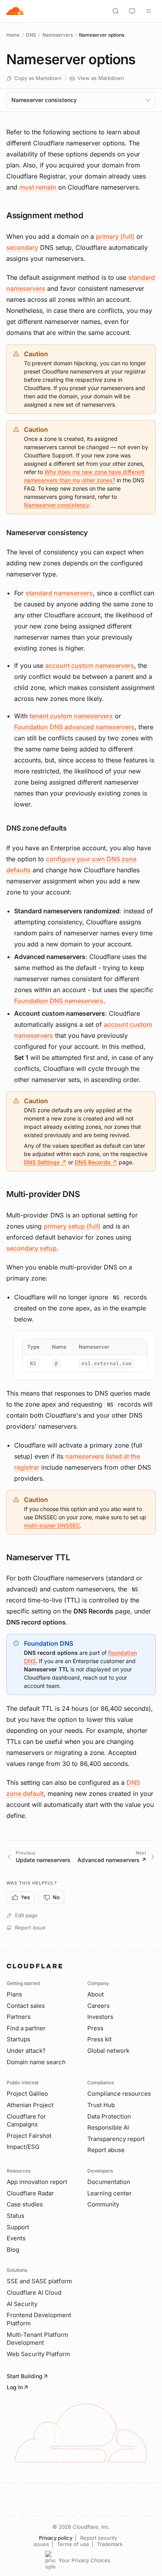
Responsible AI (108, 2127)
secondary (22, 247)
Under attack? (26, 2051)
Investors (100, 2017)
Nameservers (58, 35)
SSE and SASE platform (39, 2281)
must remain (38, 187)
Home (13, 35)
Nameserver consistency (57, 505)
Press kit (99, 2039)
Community (103, 2204)
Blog (13, 2250)
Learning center (110, 2193)
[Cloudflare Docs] (15, 11)
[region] (85, 1355)
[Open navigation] (149, 11)
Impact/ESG (23, 2147)
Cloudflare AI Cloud (34, 2293)
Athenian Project (30, 2105)
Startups (18, 2039)
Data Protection (109, 2116)
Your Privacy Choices (85, 2560)
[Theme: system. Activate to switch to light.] (132, 11)
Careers (98, 2006)
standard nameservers (59, 593)
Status (16, 2216)
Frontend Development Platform (39, 2319)
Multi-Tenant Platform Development (37, 2339)
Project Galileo (27, 2094)
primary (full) (115, 236)
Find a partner (26, 2028)
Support (18, 2227)
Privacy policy (56, 2538)
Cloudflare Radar (30, 2193)
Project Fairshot (29, 2136)
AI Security (22, 2304)
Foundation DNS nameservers (59, 1001)
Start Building (25, 2376)
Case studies (25, 2204)
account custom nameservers (90, 665)
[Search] (116, 11)
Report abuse (106, 2150)
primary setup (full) (72, 1226)
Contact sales (26, 2006)
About (96, 1994)
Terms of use (73, 2544)
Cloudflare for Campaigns (26, 2121)
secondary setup (31, 1248)
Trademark (110, 2544)
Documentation (109, 2182)
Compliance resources (119, 2094)
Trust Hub (101, 2105)
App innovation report (37, 2182)
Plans (14, 1994)
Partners (19, 2017)
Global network (108, 2051)
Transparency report (116, 2139)
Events (16, 2238)
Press (95, 2028)
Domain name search (36, 2062)
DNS (31, 35)
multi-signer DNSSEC (52, 1525)
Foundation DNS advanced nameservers (74, 727)
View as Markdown (101, 78)
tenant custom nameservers (71, 716)
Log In (15, 2387)
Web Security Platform (38, 2354)
